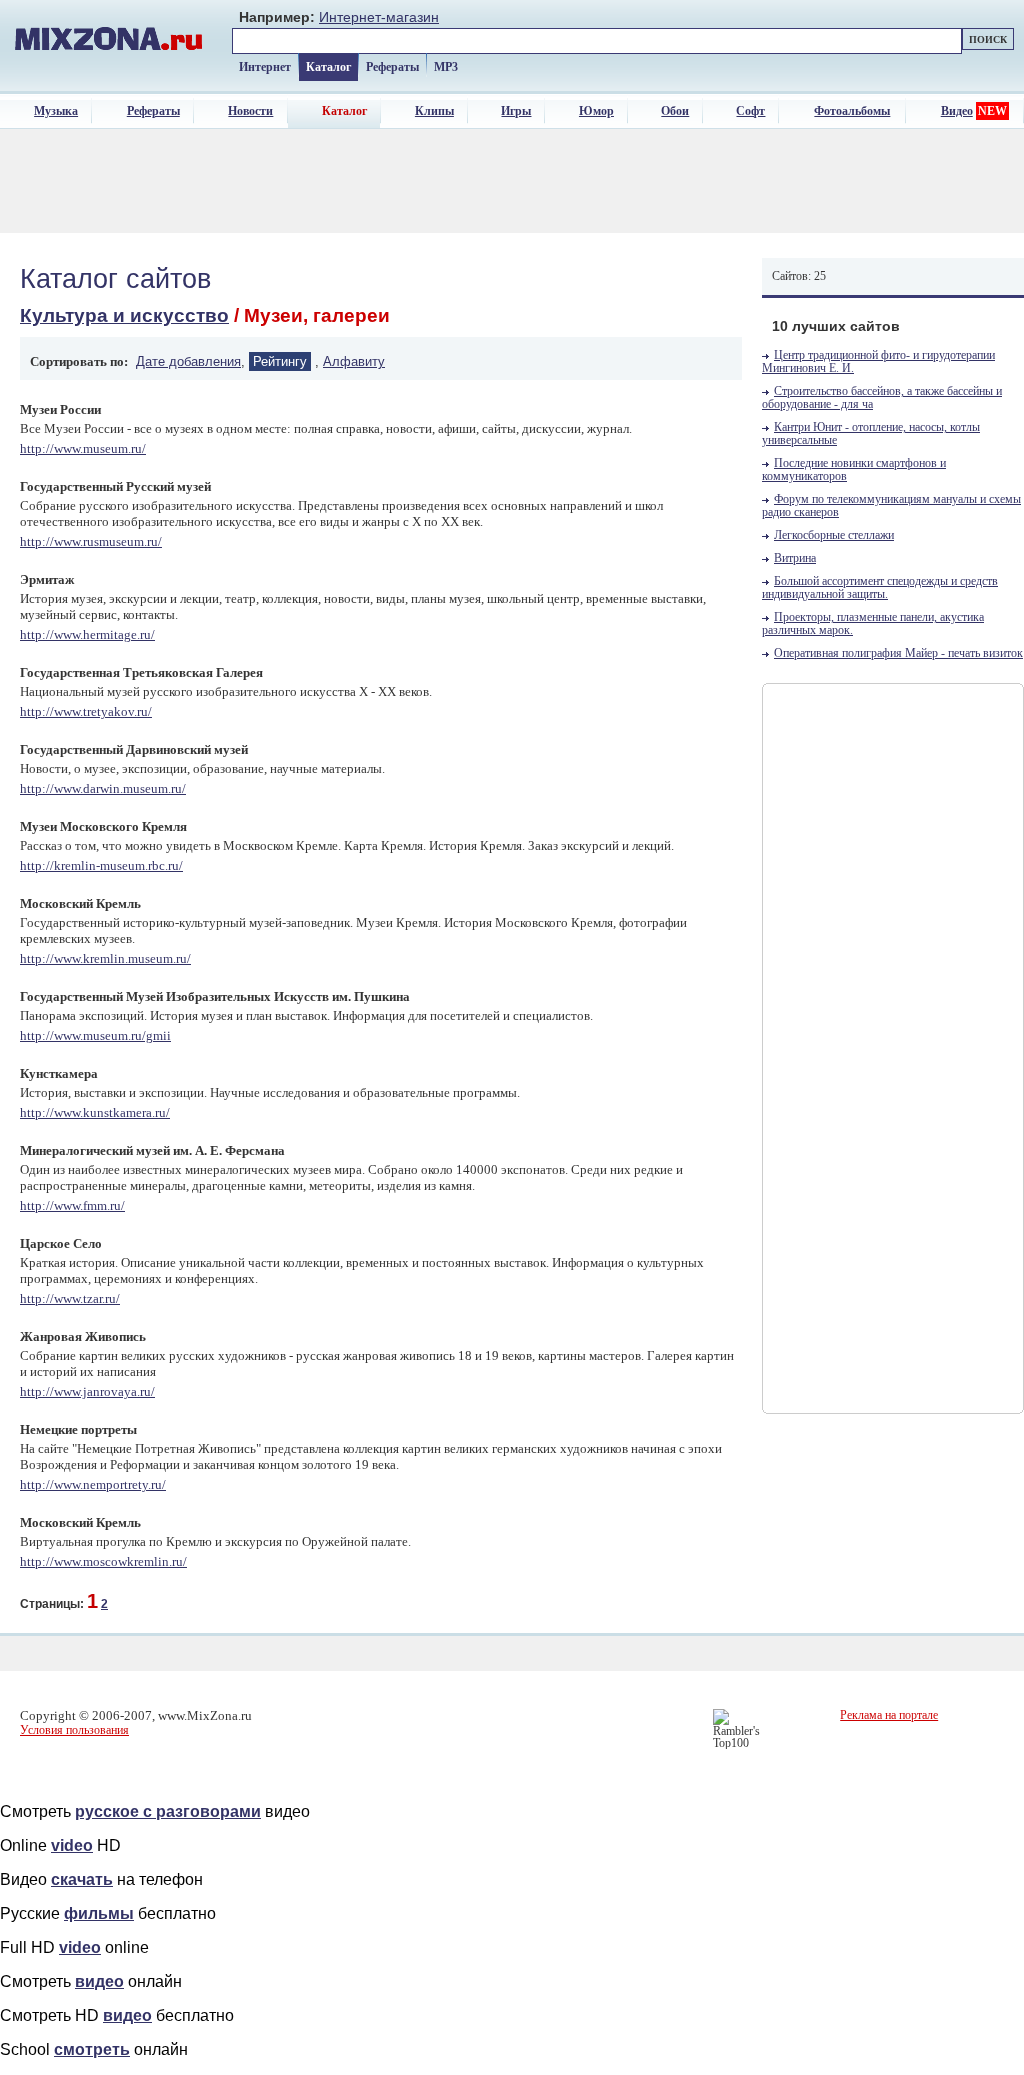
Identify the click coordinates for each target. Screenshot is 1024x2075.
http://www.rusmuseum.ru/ (91, 541)
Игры (516, 111)
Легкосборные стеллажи (834, 535)
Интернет (265, 67)
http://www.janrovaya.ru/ (87, 1391)
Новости (250, 111)
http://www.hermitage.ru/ (87, 634)
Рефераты (392, 67)
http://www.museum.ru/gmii (95, 1035)
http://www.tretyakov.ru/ (86, 711)
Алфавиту (354, 361)
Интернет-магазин (379, 17)
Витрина (795, 558)
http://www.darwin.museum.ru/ (103, 788)
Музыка (56, 111)
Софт (750, 111)
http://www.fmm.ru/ (72, 1205)
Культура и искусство (124, 315)
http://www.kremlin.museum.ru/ (105, 958)
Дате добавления (188, 361)
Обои (675, 111)
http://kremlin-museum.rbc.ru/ (101, 865)
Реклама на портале (889, 1715)
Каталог (328, 67)
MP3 (446, 67)
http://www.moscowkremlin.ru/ (103, 1561)
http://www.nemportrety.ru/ (93, 1484)
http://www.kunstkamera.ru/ (95, 1112)
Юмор (596, 111)
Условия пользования (74, 1730)
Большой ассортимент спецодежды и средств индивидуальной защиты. (880, 588)
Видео (957, 111)
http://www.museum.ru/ (83, 448)
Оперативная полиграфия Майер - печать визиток (898, 653)
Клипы (434, 111)
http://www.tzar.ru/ (70, 1298)
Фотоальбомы (852, 111)
